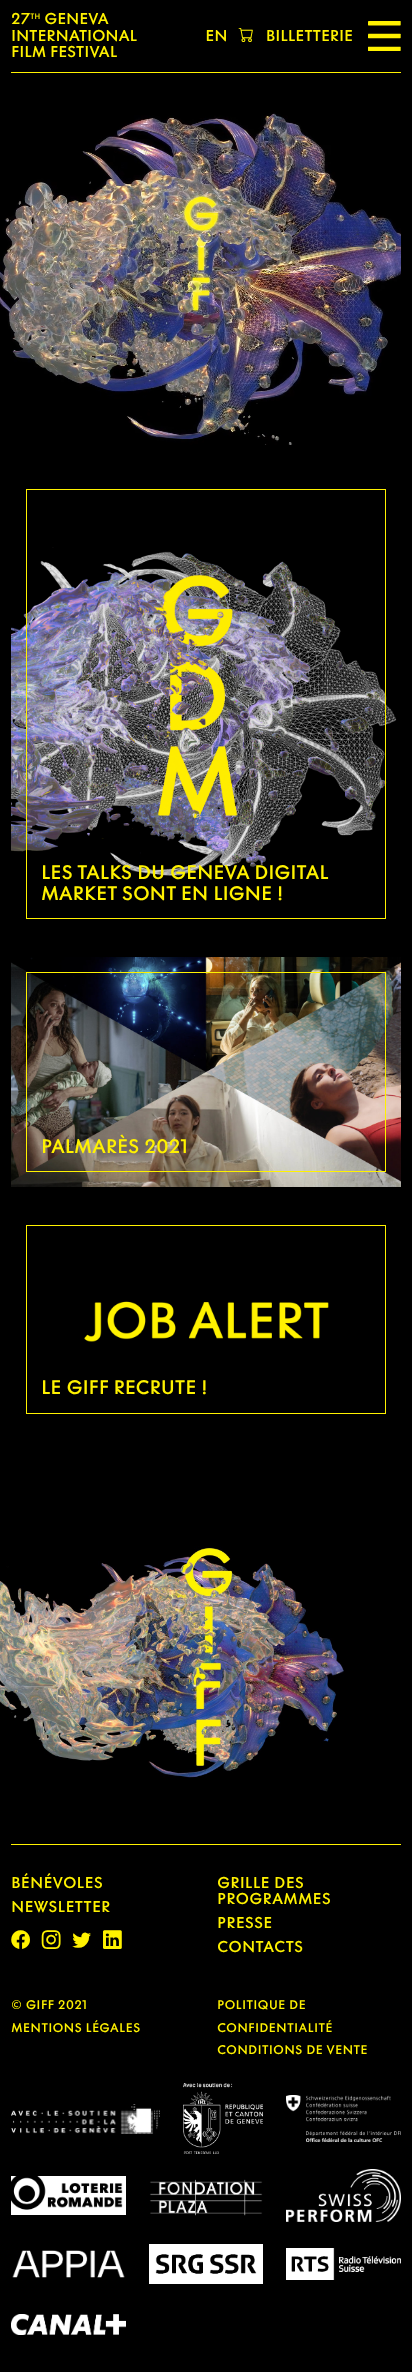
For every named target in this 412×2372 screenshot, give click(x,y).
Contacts (260, 1947)
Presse (245, 1923)
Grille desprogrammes (274, 1891)
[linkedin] (112, 1940)
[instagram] (51, 1940)
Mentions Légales (75, 2027)
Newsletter (61, 1907)
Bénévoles (57, 1883)
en (217, 36)
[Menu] (384, 36)
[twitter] (81, 1940)
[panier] (246, 36)
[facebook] (20, 1940)
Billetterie (309, 36)
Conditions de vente (292, 2049)
